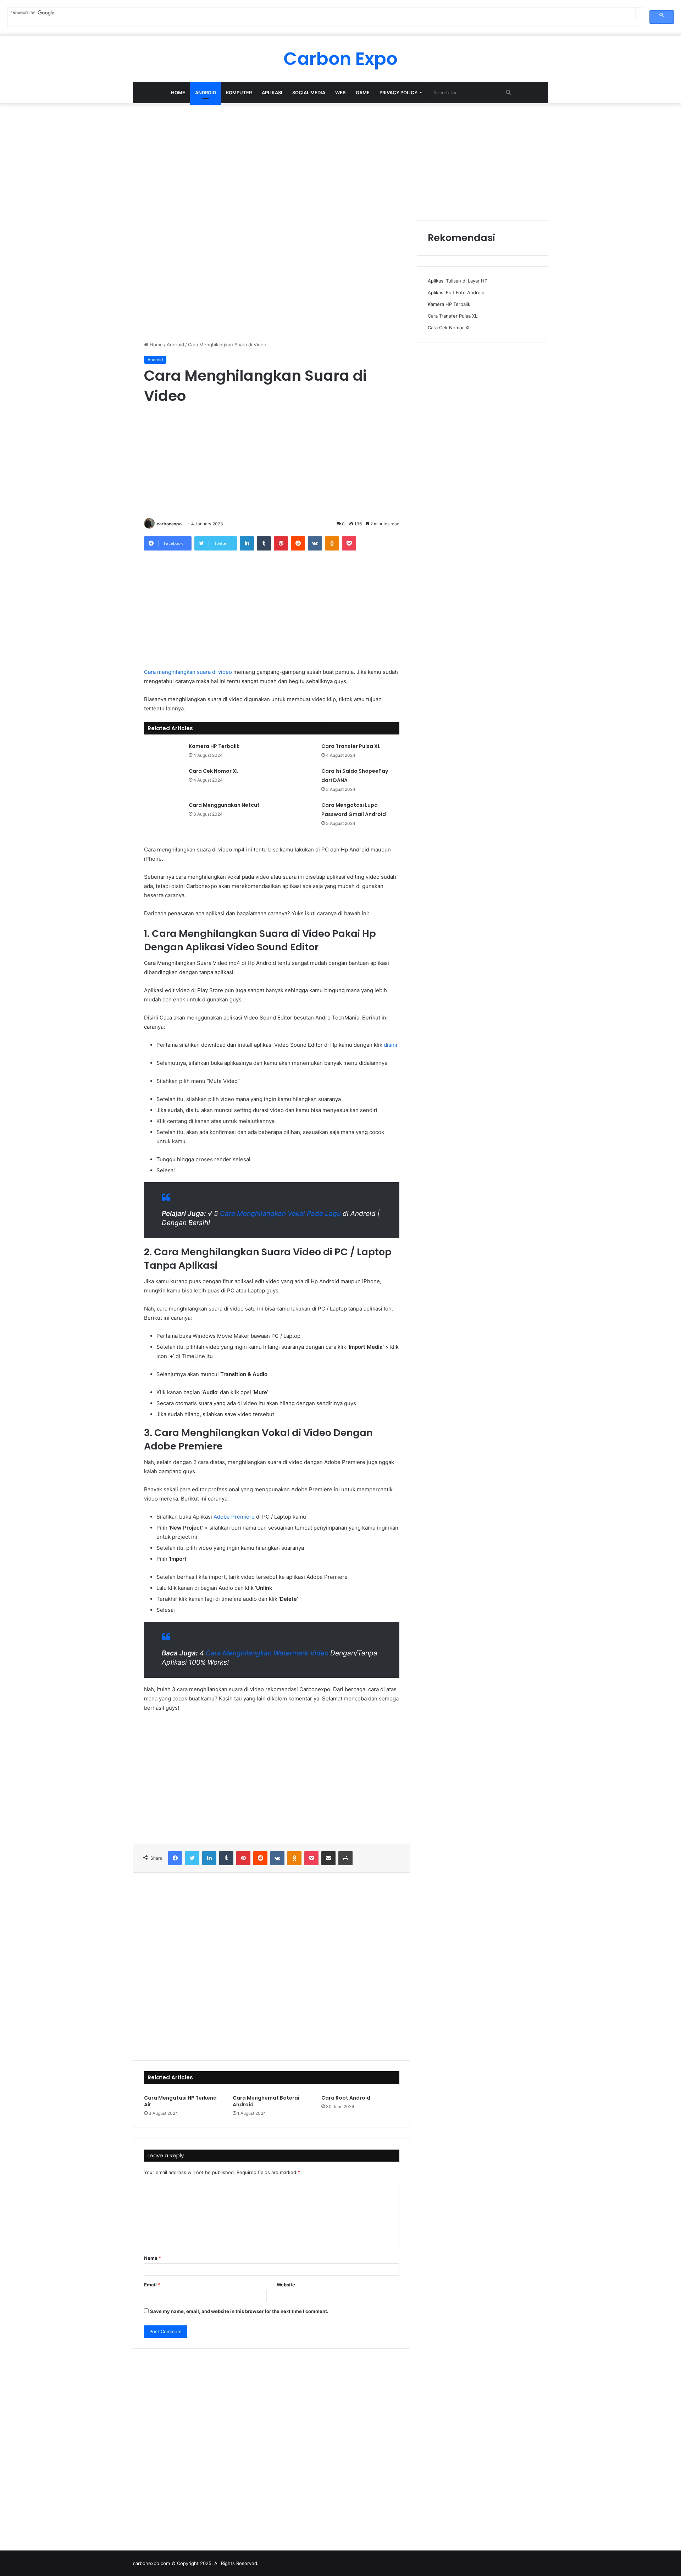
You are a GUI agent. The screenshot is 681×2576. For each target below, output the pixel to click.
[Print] (345, 1858)
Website (286, 2285)
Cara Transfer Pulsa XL (351, 746)
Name (153, 2258)
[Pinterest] (281, 543)
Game (363, 93)
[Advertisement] (340, 160)
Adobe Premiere (234, 1517)
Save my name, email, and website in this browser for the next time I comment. (239, 2311)
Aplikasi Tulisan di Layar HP (458, 281)
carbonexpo (169, 524)
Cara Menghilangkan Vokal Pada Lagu (279, 1214)
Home (178, 93)
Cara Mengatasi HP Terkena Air (180, 2101)
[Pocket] (349, 543)
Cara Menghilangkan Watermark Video (267, 1653)
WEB (340, 93)
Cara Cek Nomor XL (214, 771)
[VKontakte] (315, 543)
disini (391, 1045)
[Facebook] (175, 1858)
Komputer (239, 93)
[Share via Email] (328, 1858)
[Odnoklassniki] (332, 543)
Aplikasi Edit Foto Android (456, 292)
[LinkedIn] (247, 543)
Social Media (309, 93)
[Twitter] (192, 1858)
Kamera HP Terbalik (214, 746)
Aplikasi (272, 93)
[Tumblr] (264, 543)
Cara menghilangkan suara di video (188, 672)
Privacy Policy (398, 93)
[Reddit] (298, 543)
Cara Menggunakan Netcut (224, 805)
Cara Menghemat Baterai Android (266, 2101)
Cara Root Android (346, 2098)
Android (206, 93)
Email (152, 2285)
